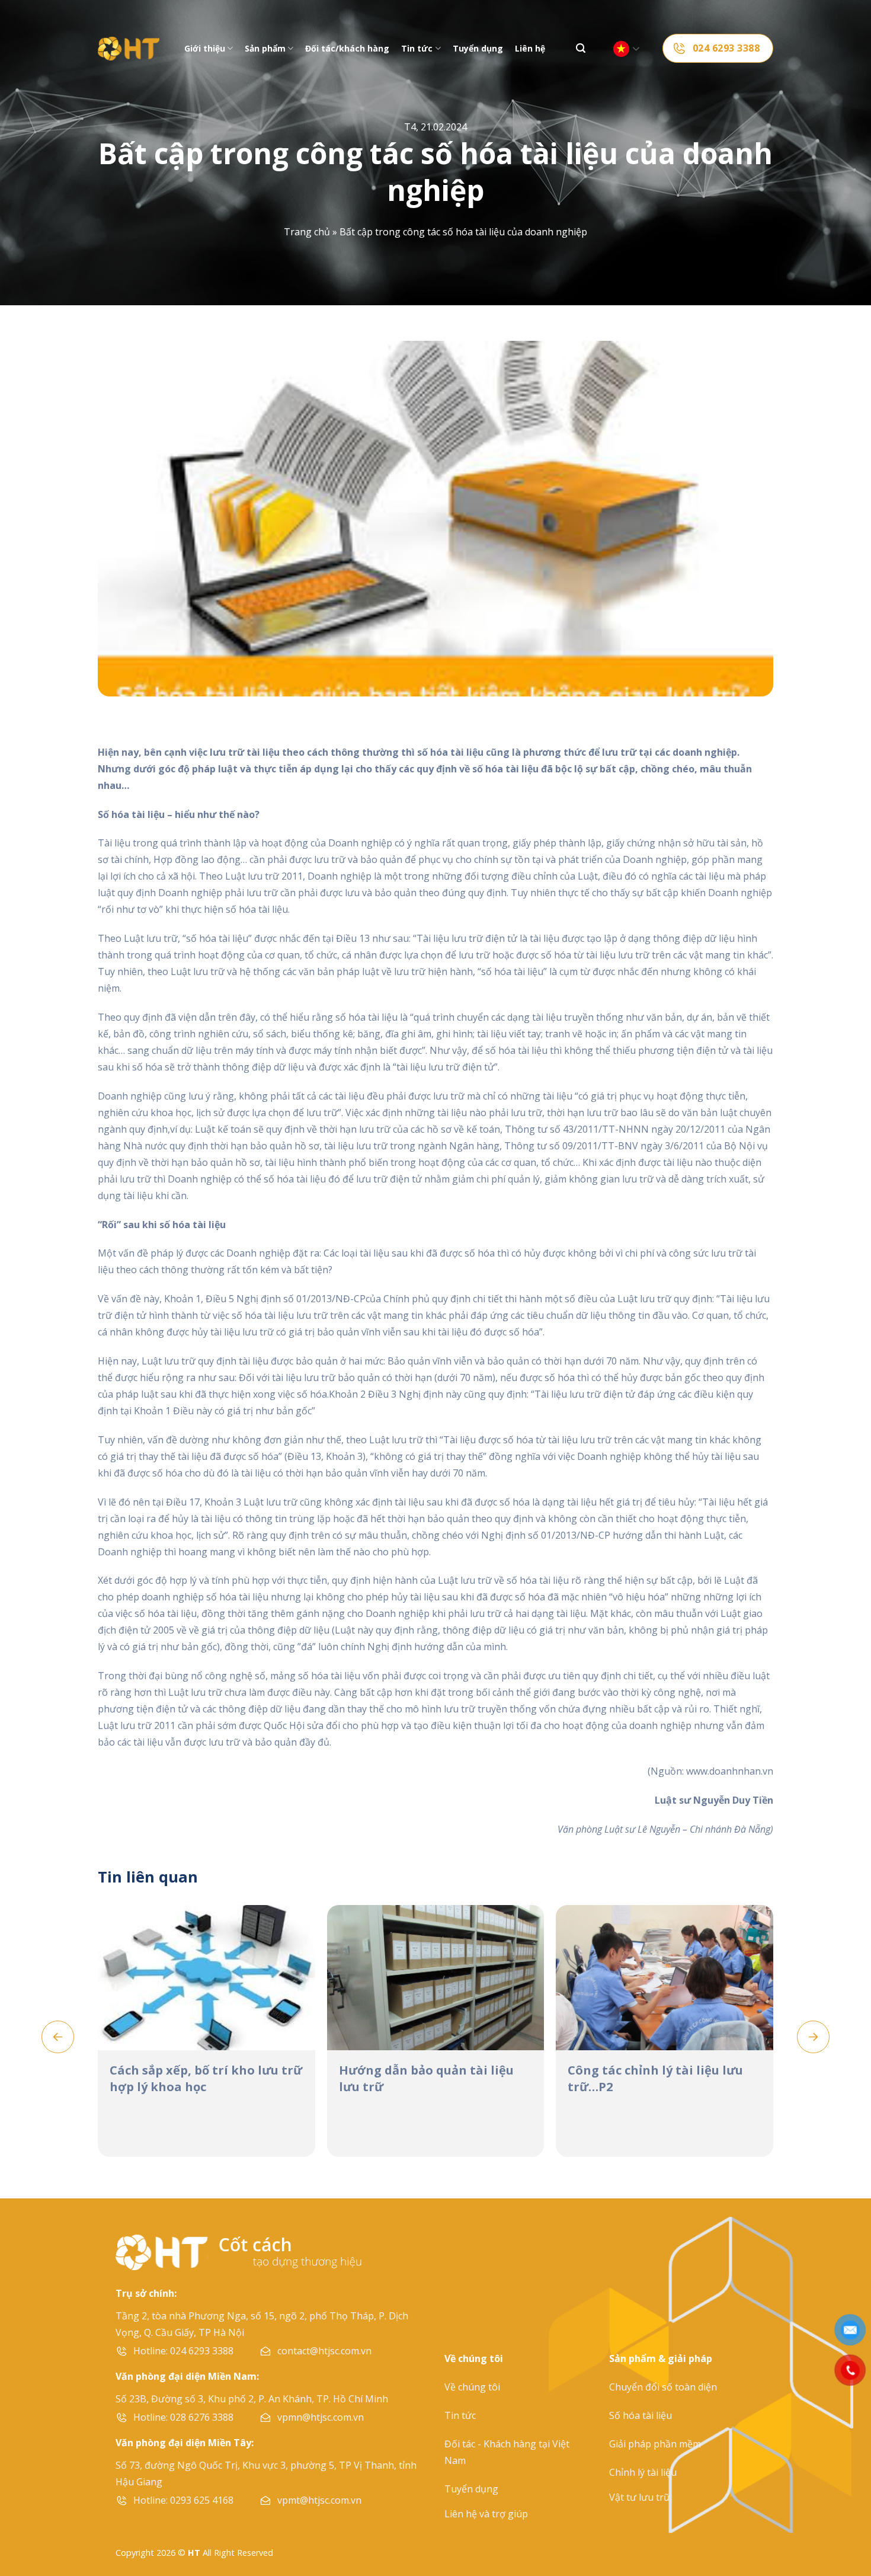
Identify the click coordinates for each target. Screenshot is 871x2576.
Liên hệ (530, 48)
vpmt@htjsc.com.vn (319, 2500)
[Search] (581, 48)
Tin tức (417, 48)
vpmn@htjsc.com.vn (321, 2417)
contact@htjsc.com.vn (324, 2351)
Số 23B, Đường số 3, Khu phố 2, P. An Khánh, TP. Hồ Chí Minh (252, 2399)
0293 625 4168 (202, 2500)
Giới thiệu (205, 48)
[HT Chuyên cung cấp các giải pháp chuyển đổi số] (129, 49)
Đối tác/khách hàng (347, 48)
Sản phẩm (265, 48)
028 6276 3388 (202, 2417)
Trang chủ (307, 232)
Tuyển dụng (478, 48)
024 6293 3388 (202, 2351)
